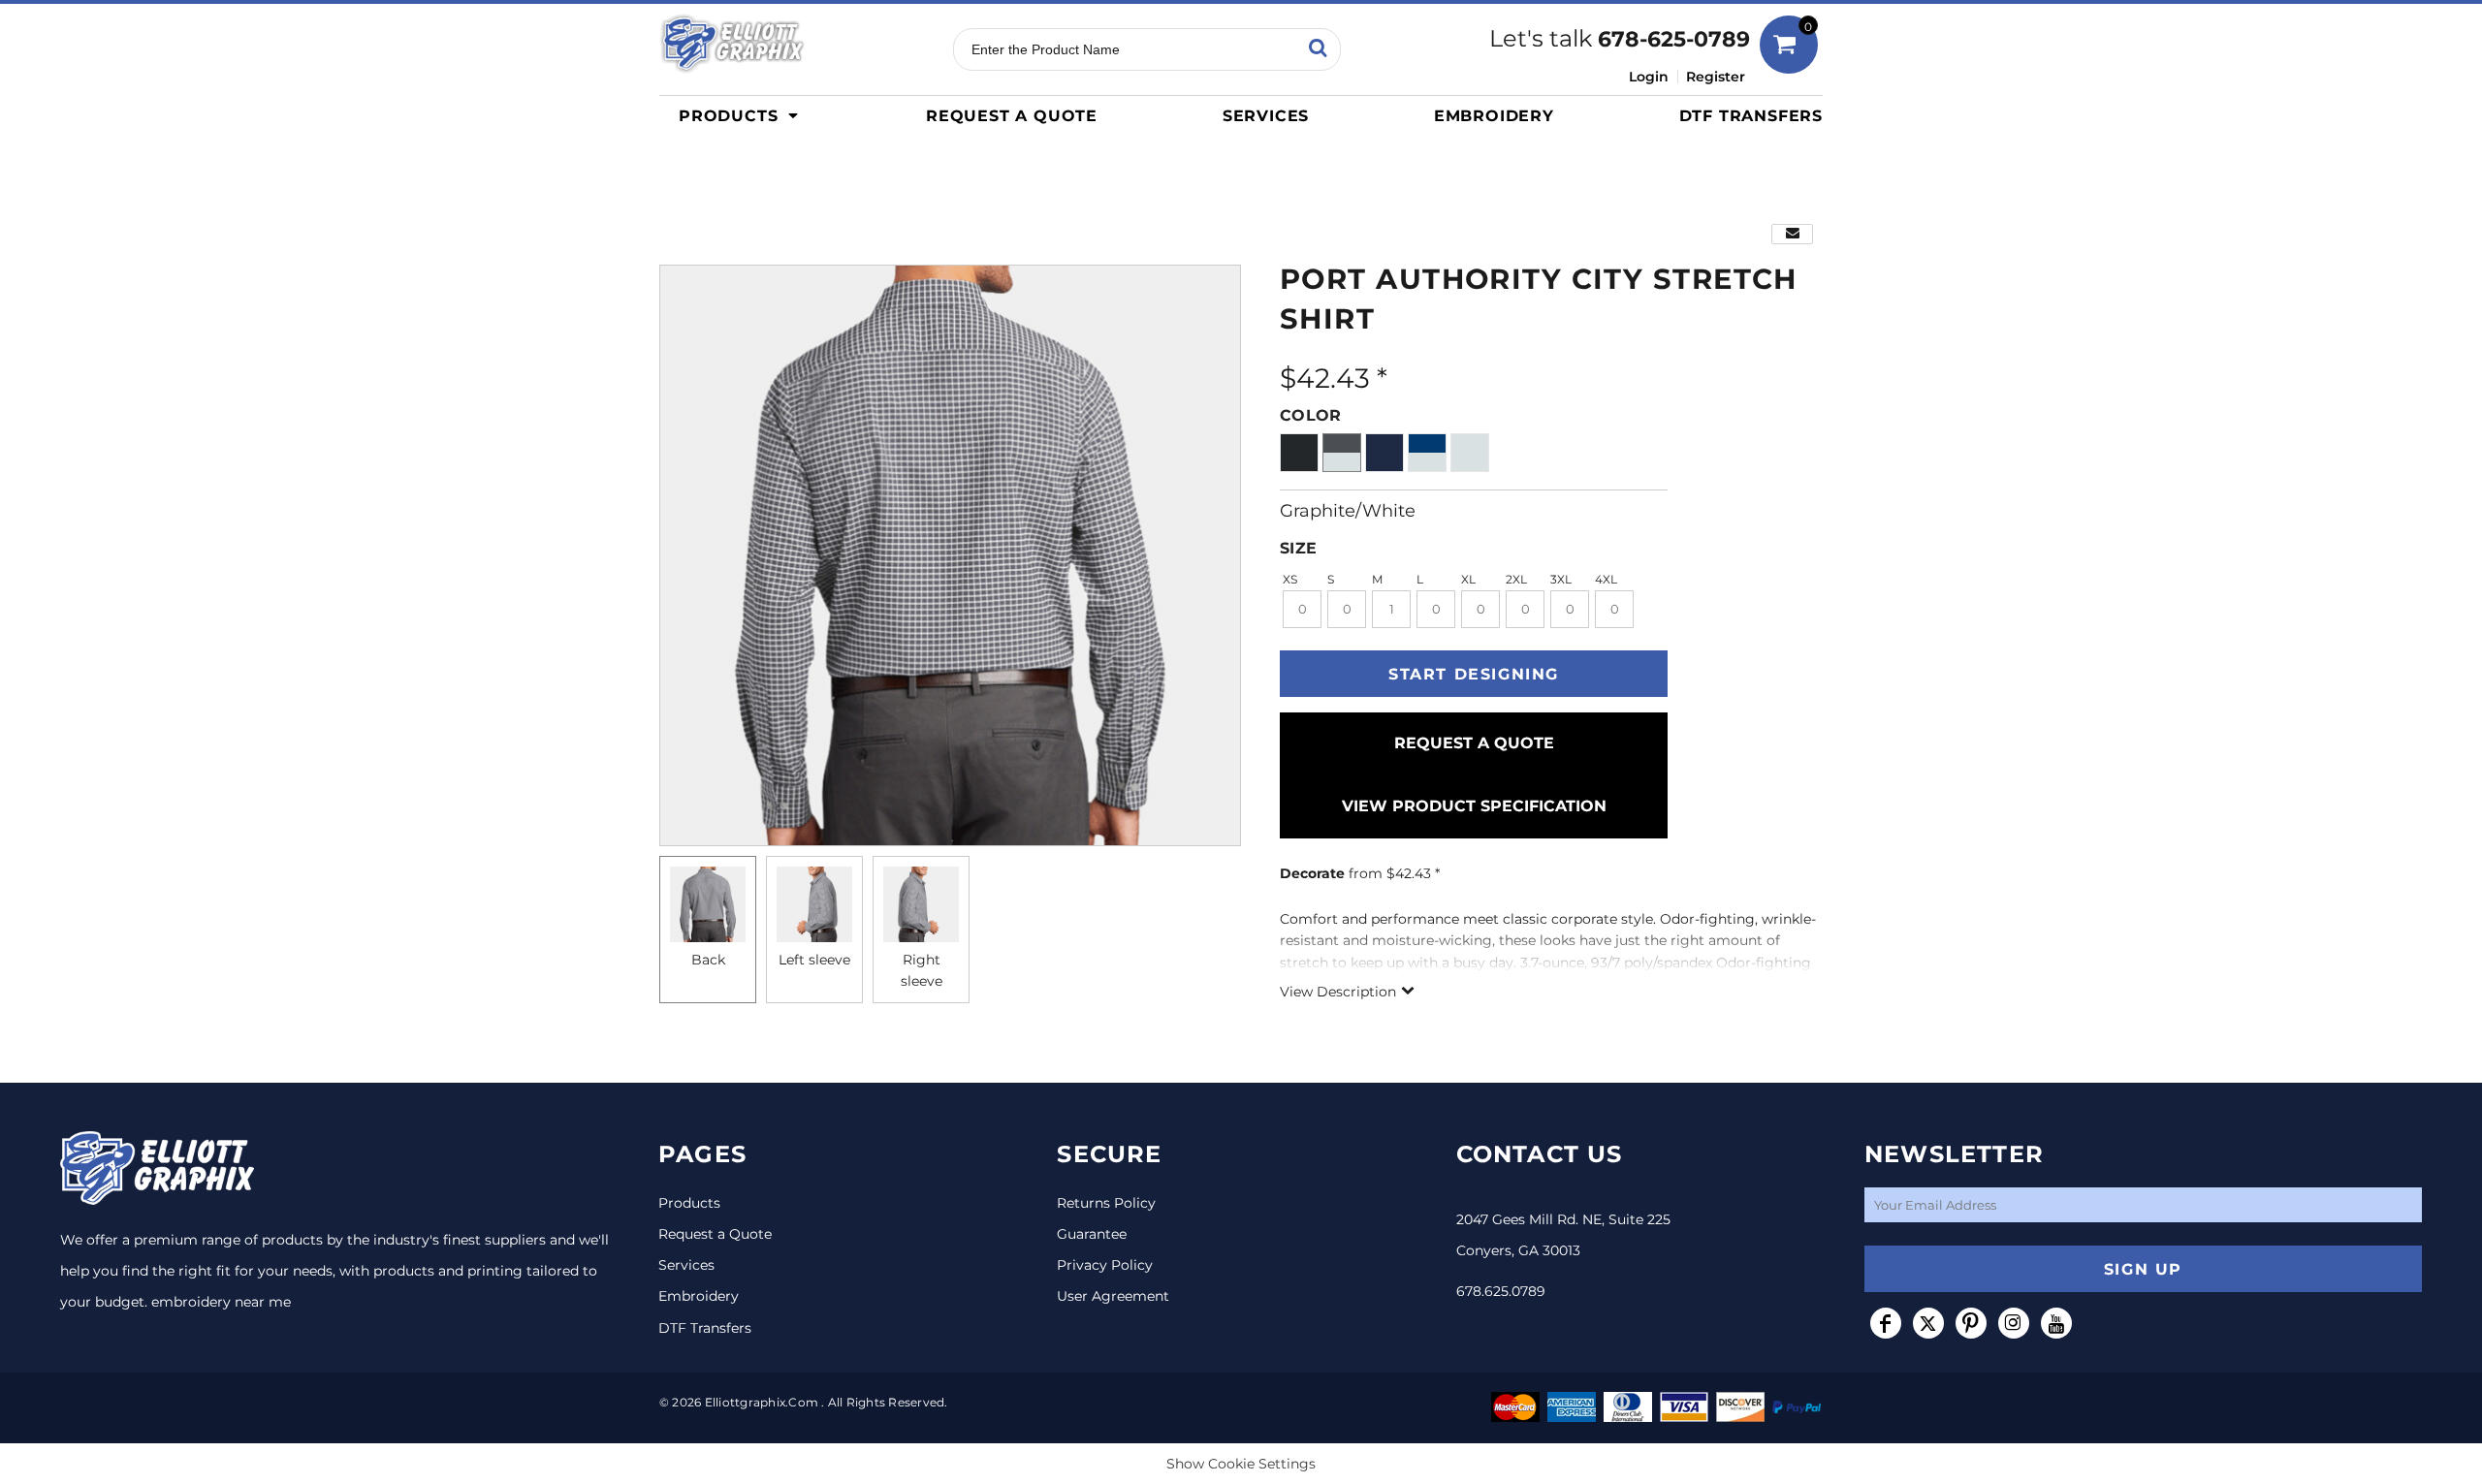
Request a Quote (715, 1234)
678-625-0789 (1674, 39)
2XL (1516, 579)
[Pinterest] (1971, 1323)
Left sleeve (814, 960)
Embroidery (699, 1296)
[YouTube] (2056, 1323)
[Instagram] (2014, 1323)
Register (1716, 77)
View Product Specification (1474, 806)
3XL (1561, 579)
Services (686, 1265)
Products (689, 1203)
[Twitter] (1928, 1323)
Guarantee (1092, 1234)
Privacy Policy (1105, 1265)
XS (1290, 579)
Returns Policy (1106, 1203)
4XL (1606, 579)
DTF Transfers (705, 1328)
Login (1649, 77)
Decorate (1312, 873)
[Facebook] (1886, 1323)
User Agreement (1113, 1296)
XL (1468, 579)
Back (708, 960)
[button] (744, 115)
